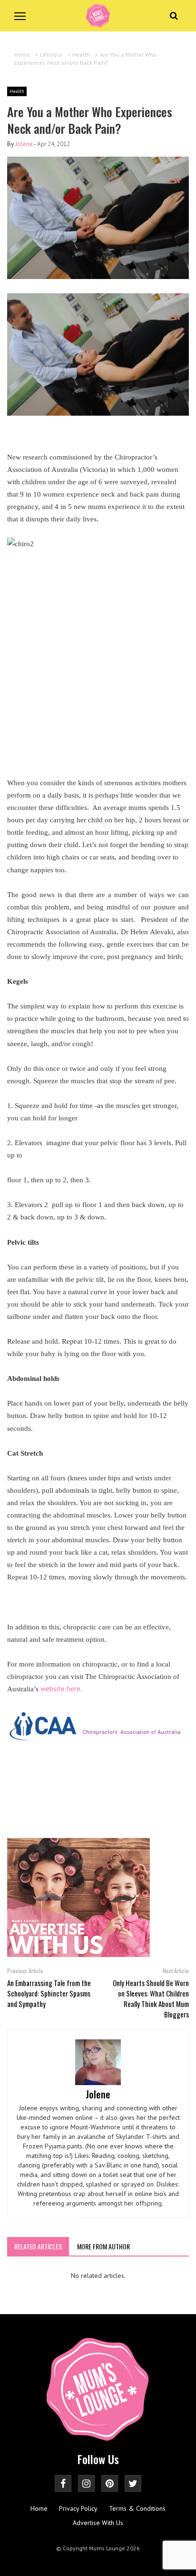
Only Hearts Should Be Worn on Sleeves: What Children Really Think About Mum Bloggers (151, 1998)
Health (17, 91)
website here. (61, 1689)
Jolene (24, 144)
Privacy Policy (78, 2508)
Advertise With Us (98, 2523)
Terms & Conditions (137, 2508)
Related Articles (38, 2246)
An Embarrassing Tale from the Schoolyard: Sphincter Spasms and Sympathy (49, 1993)
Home (39, 2508)
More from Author (103, 2246)
